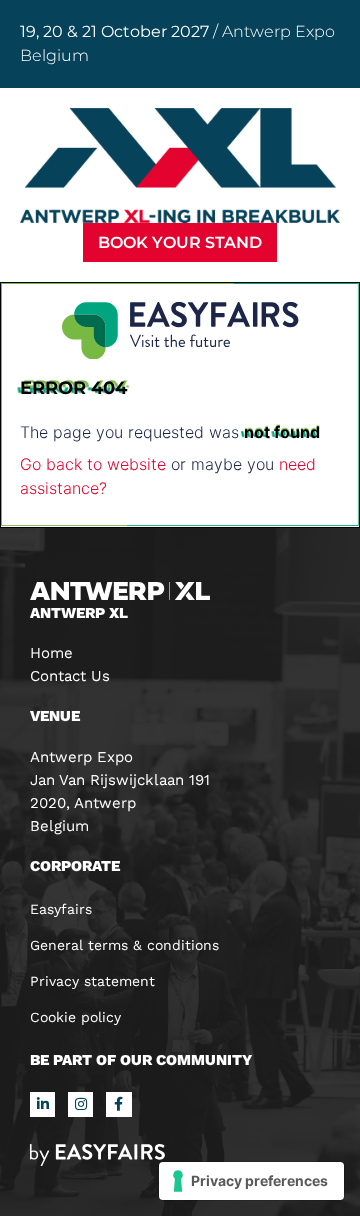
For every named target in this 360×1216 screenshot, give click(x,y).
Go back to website (93, 464)
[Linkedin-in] (42, 1104)
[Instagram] (80, 1104)
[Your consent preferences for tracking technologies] (251, 1181)
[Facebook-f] (118, 1104)
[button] (180, 242)
